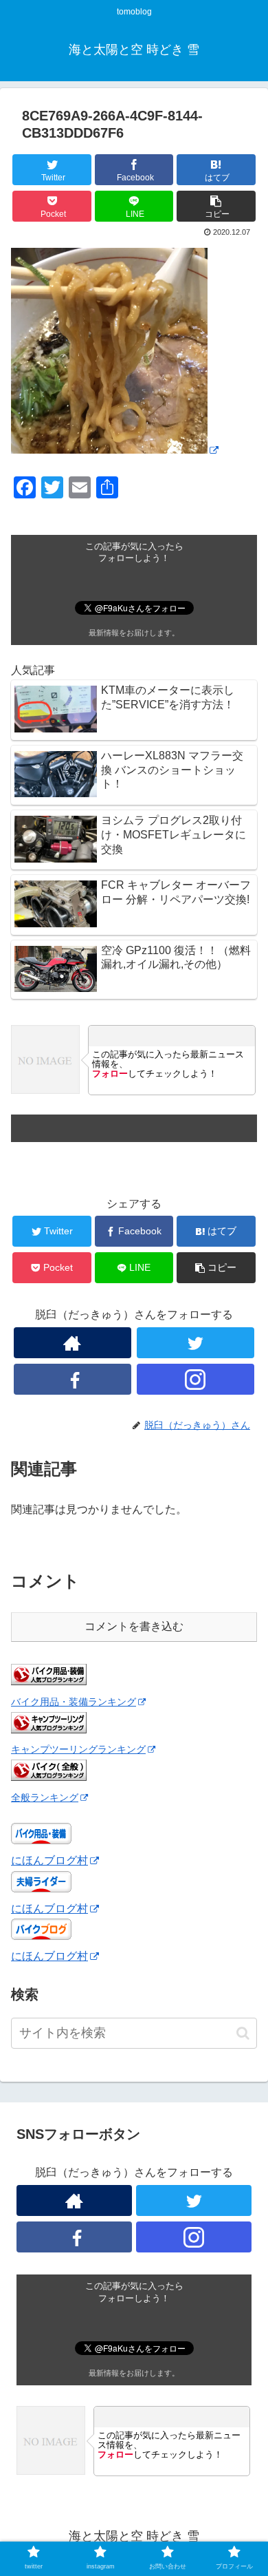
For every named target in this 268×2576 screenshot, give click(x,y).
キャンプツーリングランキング (78, 1749)
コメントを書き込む (134, 1626)
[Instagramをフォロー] (196, 1379)
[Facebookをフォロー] (73, 1379)
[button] (243, 2033)
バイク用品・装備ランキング (74, 1702)
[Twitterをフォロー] (196, 1343)
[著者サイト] (73, 1343)
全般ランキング (45, 1797)
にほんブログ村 (49, 1860)
